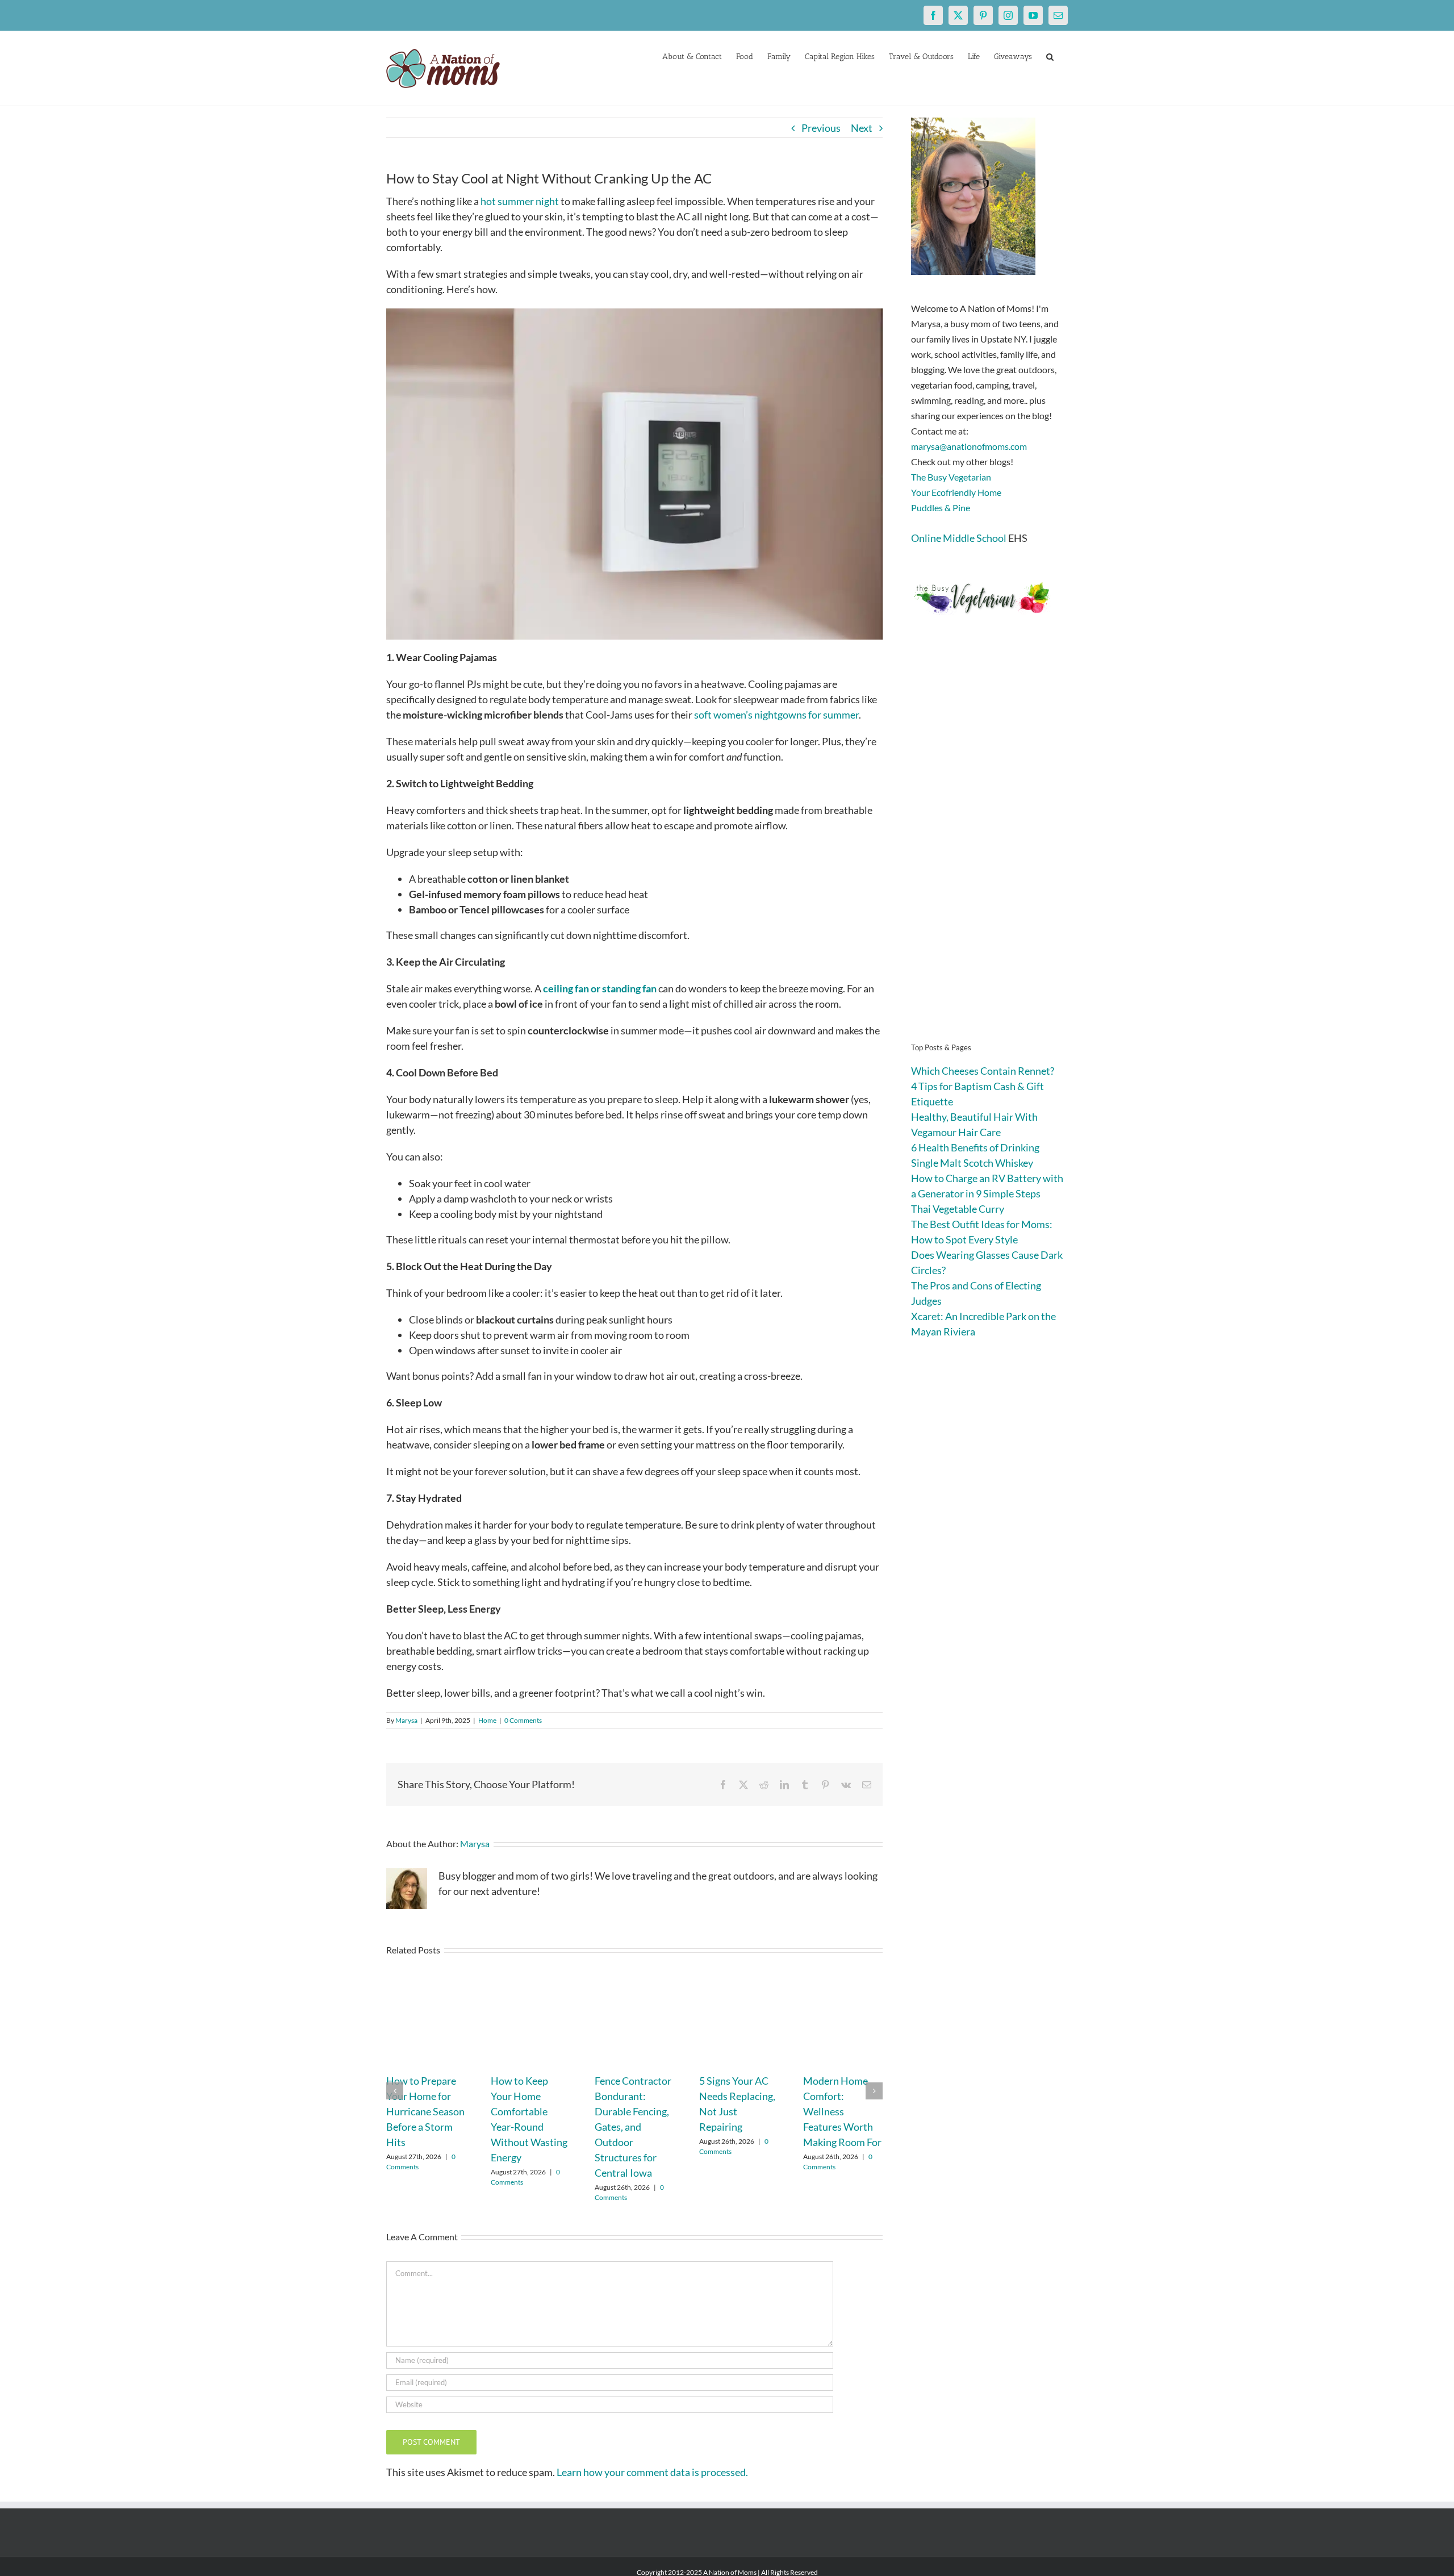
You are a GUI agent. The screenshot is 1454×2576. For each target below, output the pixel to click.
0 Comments (523, 1720)
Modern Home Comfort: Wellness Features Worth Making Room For (842, 2111)
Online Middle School (959, 538)
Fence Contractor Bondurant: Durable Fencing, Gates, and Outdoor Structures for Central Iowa (633, 2127)
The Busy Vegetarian (951, 477)
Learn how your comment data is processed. (652, 2472)
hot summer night (520, 201)
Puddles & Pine (941, 508)
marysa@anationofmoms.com (969, 446)
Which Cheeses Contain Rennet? (983, 1071)
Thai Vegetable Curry (958, 1209)
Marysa (406, 1720)
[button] (1050, 56)
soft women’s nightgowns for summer (776, 715)
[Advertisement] (989, 846)
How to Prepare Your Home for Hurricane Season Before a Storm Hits (425, 2111)
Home (487, 1720)
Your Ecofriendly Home (956, 492)
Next (862, 128)
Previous (821, 128)
